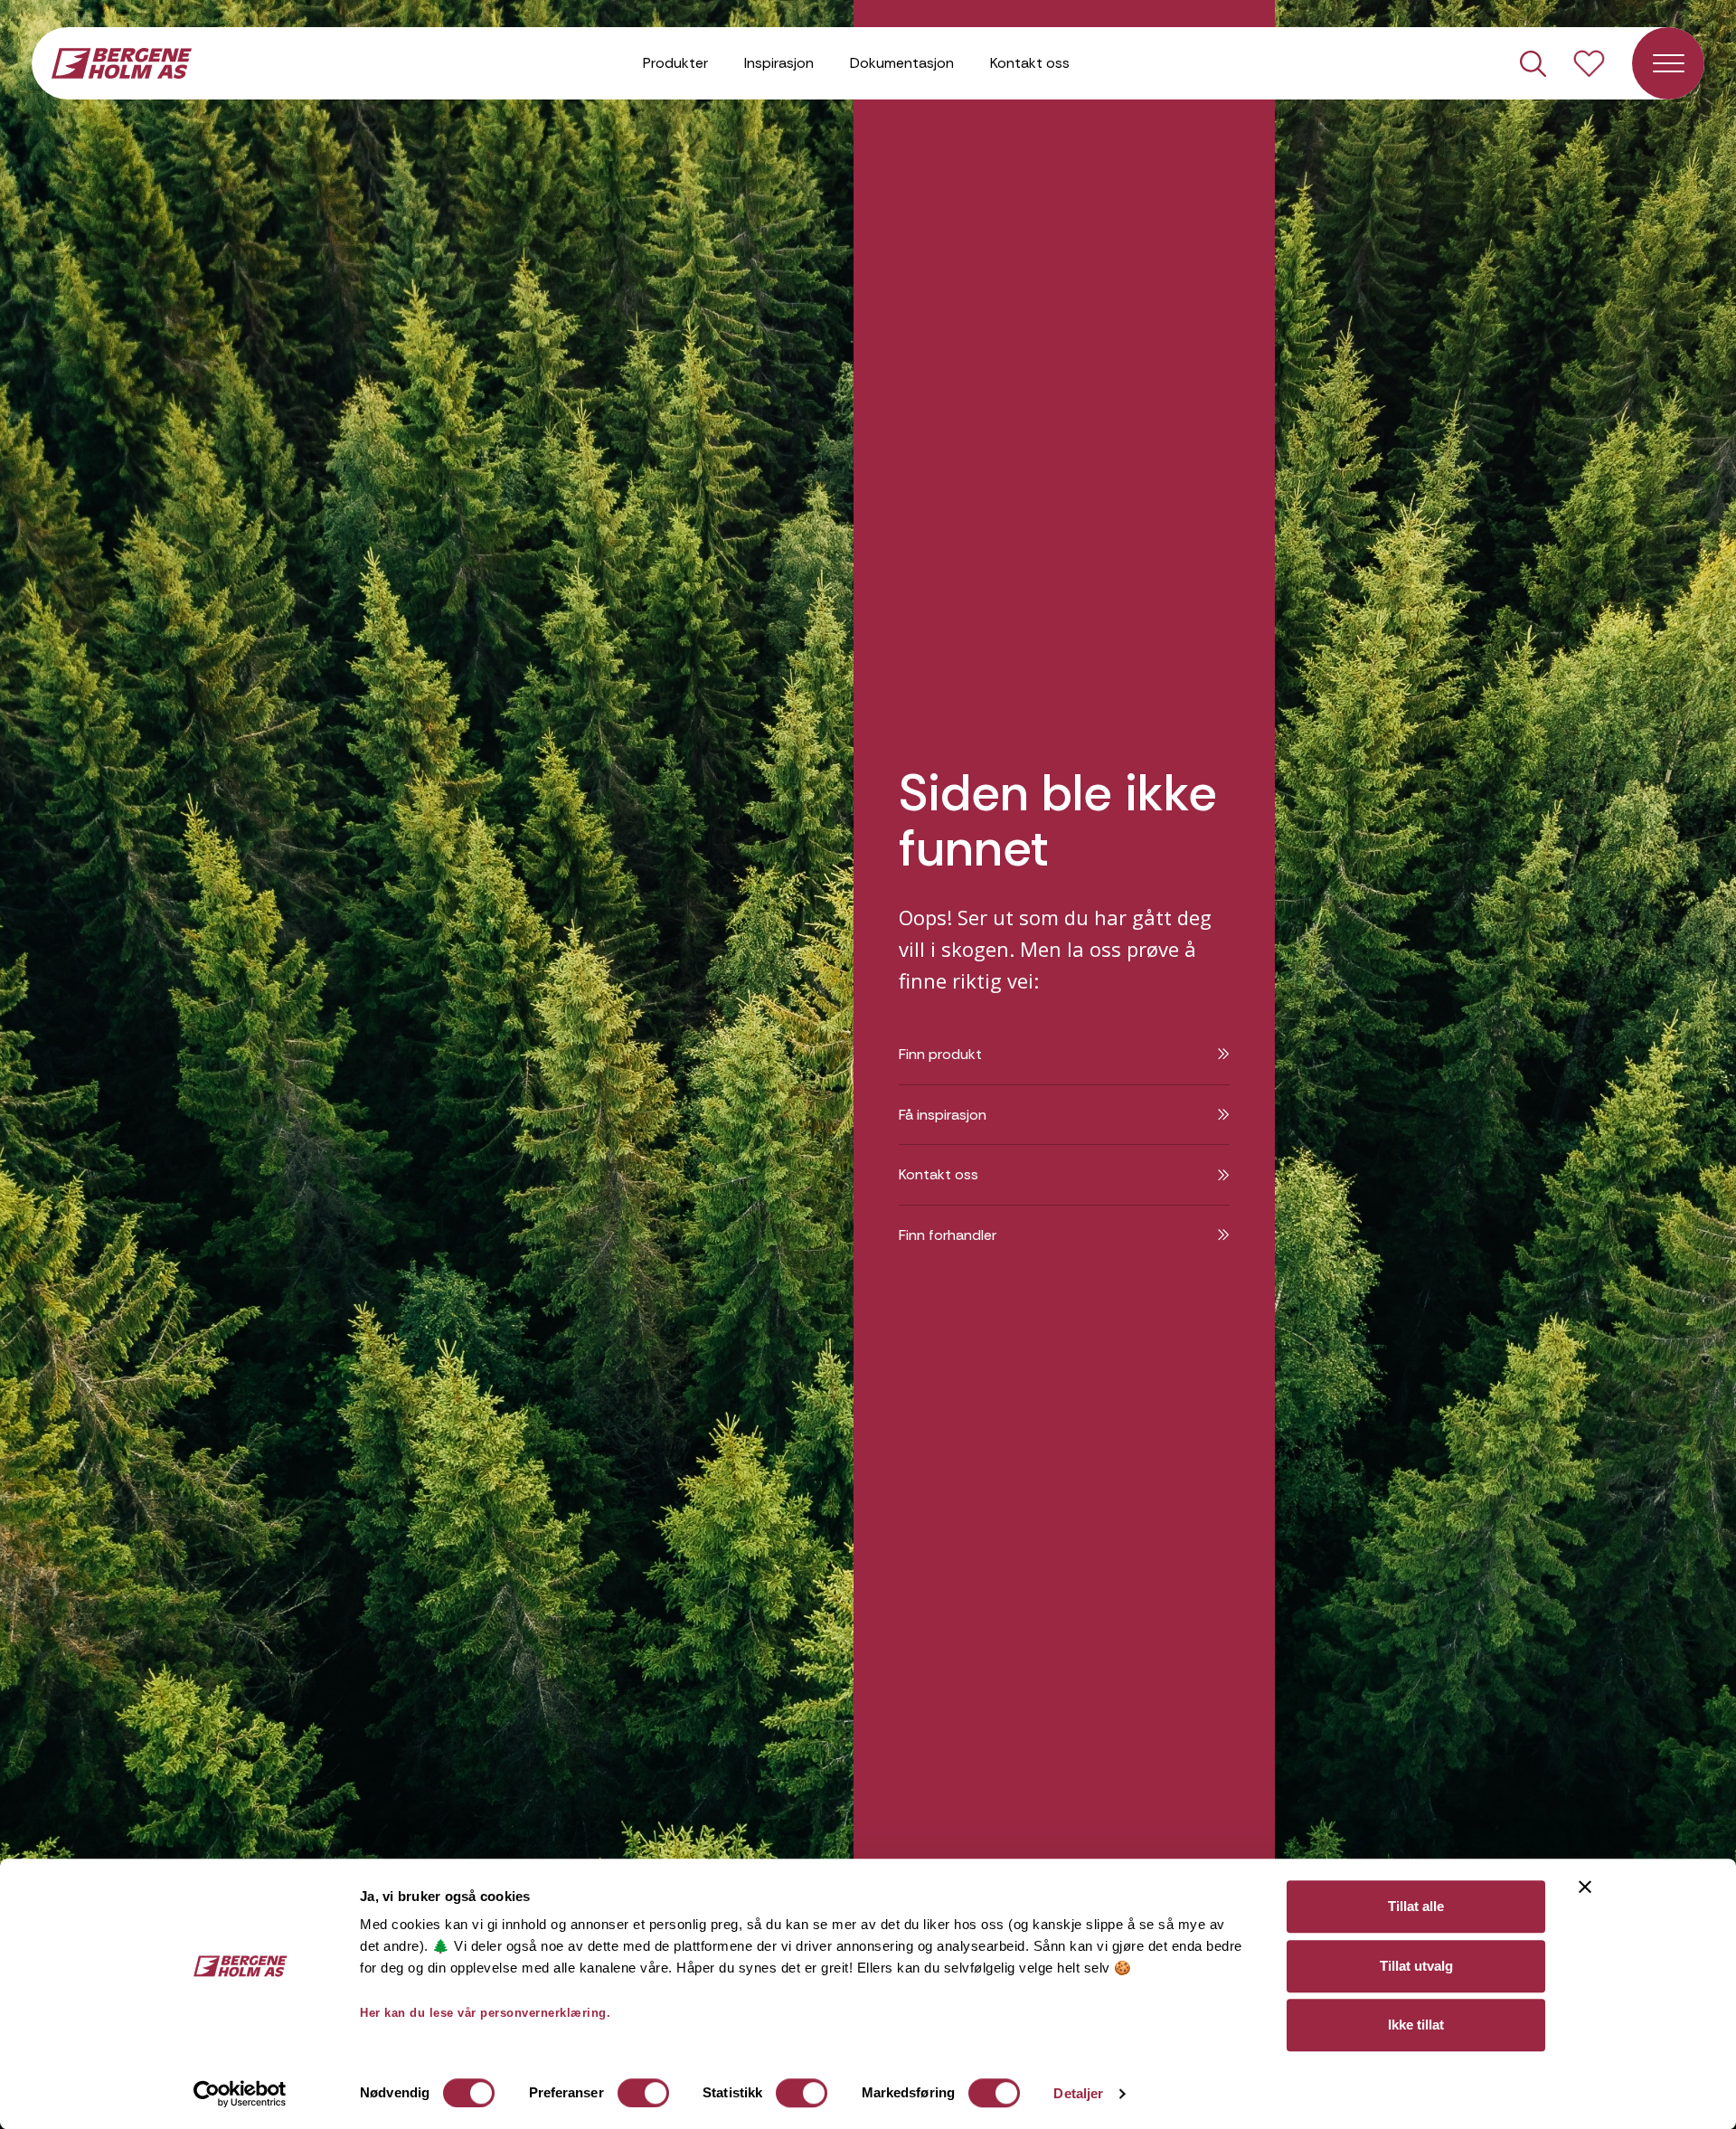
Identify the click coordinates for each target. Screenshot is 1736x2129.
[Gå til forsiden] (122, 62)
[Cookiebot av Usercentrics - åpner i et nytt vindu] (240, 2094)
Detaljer (1078, 2093)
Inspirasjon (779, 63)
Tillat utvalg (1416, 1966)
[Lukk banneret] (1585, 1887)
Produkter (675, 63)
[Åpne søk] (1533, 64)
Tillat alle (1416, 1906)
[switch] (643, 2093)
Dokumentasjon (902, 63)
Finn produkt (940, 1054)
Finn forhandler (948, 1235)
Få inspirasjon (943, 1115)
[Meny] (1668, 63)
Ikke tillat (1416, 2025)
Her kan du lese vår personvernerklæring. (485, 2013)
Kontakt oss (1030, 63)
